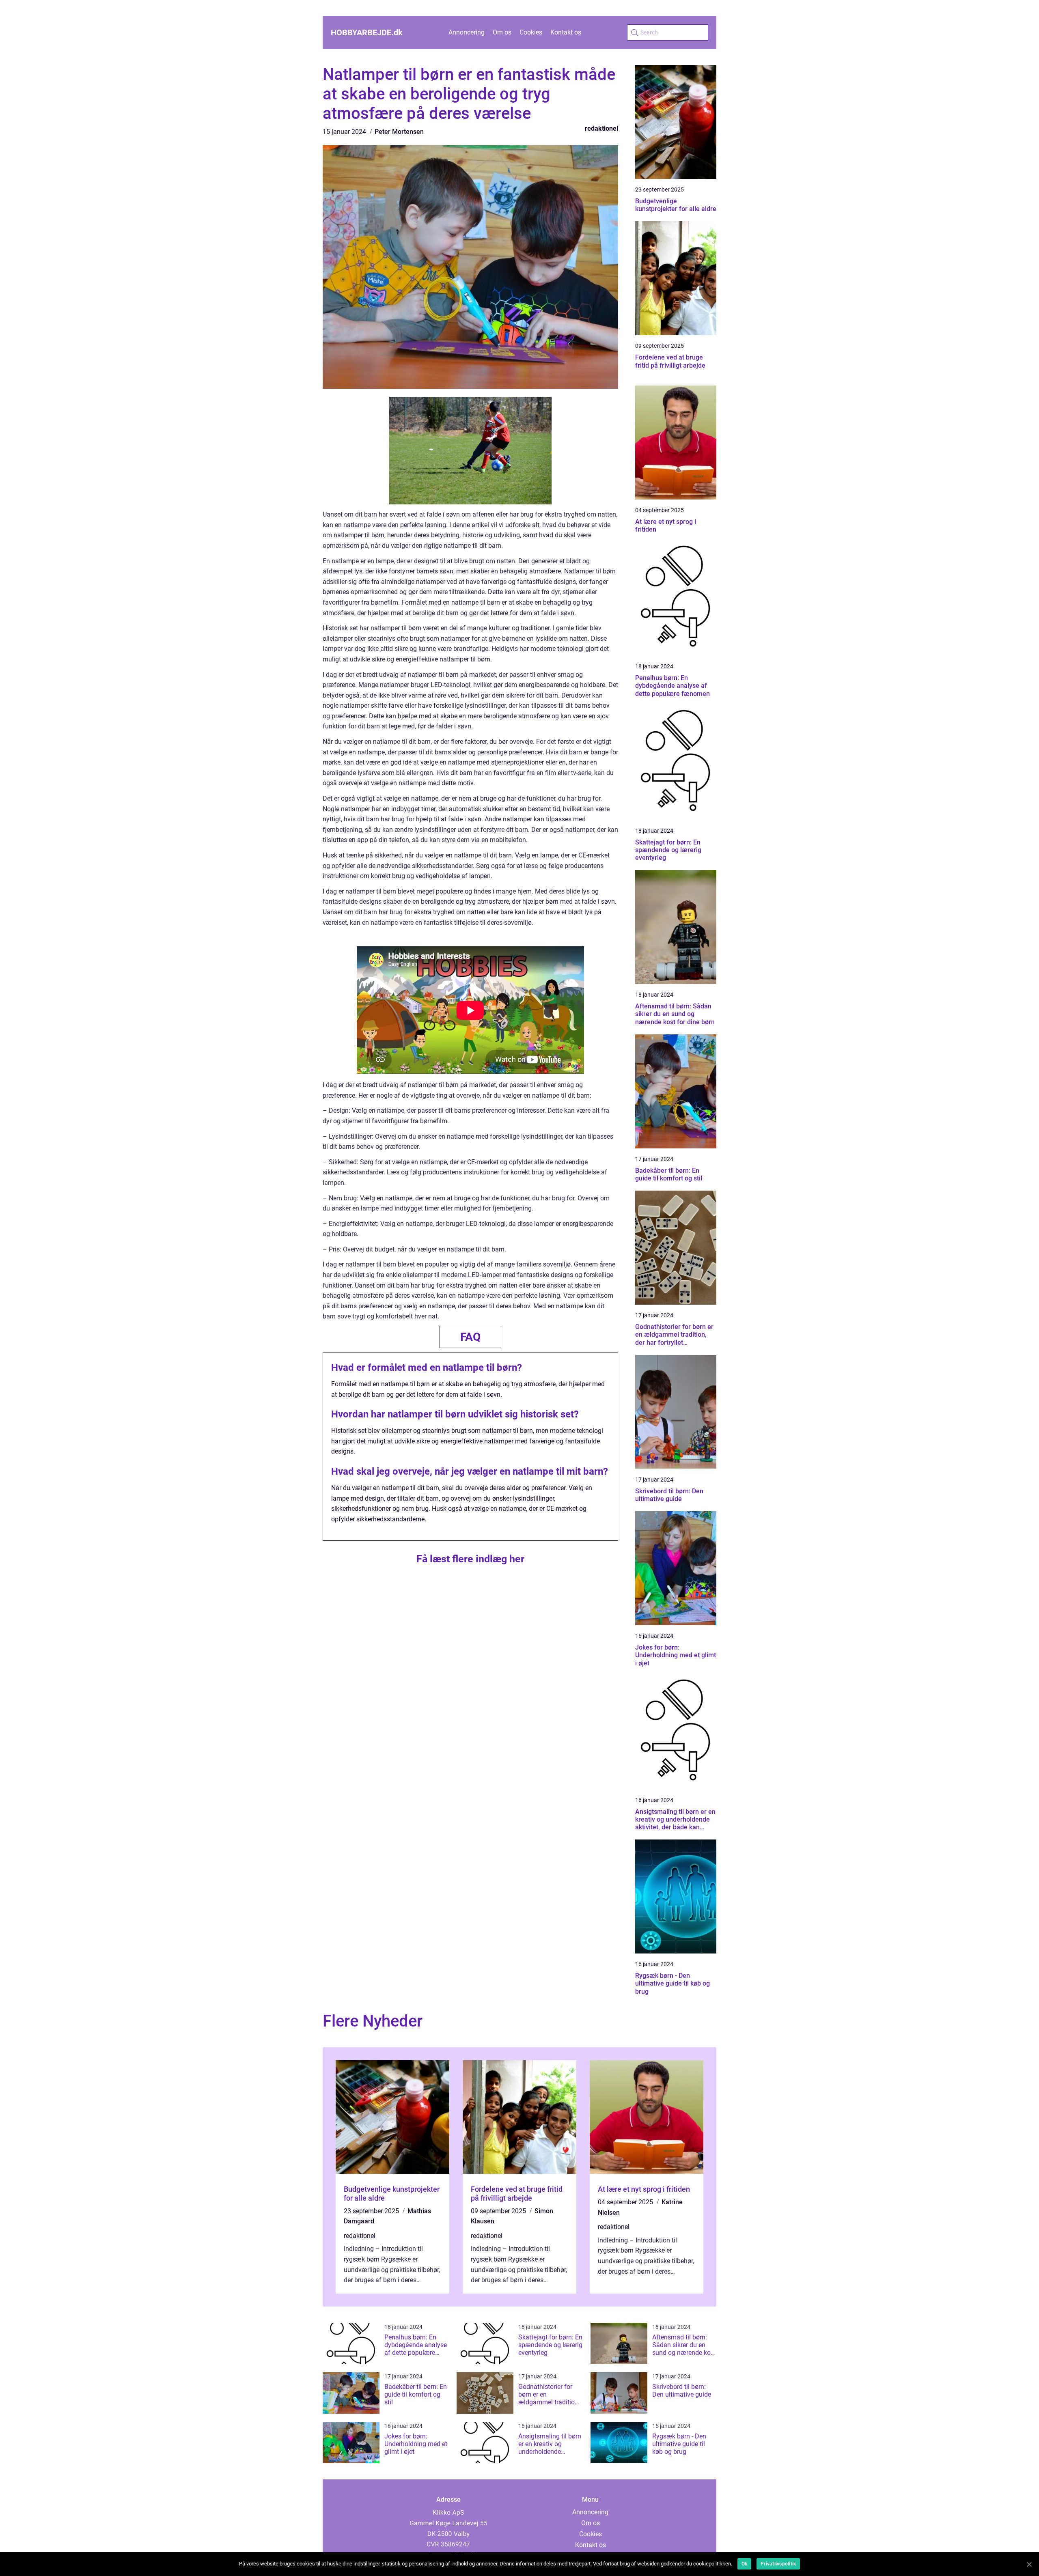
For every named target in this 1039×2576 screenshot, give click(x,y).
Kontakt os (566, 32)
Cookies (531, 32)
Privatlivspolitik (778, 2564)
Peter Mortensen (399, 132)
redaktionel (601, 128)
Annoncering (467, 32)
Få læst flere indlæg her (470, 1559)
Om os (502, 32)
